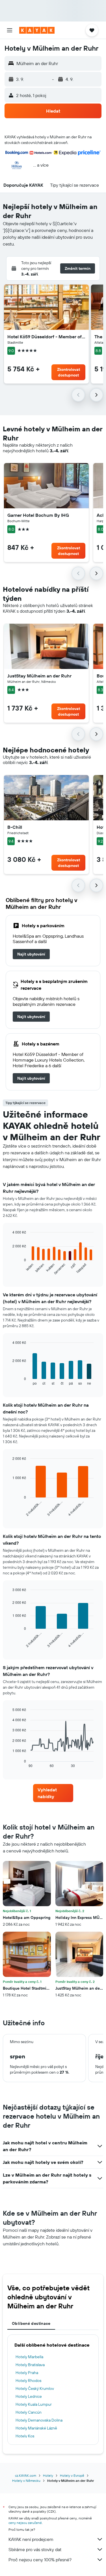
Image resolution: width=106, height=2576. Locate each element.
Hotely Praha (27, 2373)
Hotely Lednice (29, 2396)
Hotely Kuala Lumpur (34, 2404)
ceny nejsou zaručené (25, 2523)
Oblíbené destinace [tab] (31, 2323)
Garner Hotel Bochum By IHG (38, 515)
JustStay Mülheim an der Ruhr (39, 676)
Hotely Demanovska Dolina (39, 2420)
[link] (31, 954)
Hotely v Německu (26, 2481)
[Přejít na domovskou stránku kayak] (37, 30)
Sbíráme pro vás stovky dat (35, 2549)
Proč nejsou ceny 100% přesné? (40, 2560)
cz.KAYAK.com (26, 2475)
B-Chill (15, 827)
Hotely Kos (25, 2436)
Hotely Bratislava (30, 2365)
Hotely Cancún (29, 2412)
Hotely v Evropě (72, 2475)
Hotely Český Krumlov (35, 2388)
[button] (10, 30)
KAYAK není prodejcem (31, 2539)
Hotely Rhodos (28, 2381)
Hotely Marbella (29, 2357)
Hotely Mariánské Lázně (36, 2428)
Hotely (48, 2475)
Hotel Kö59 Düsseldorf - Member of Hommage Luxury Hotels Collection (46, 337)
